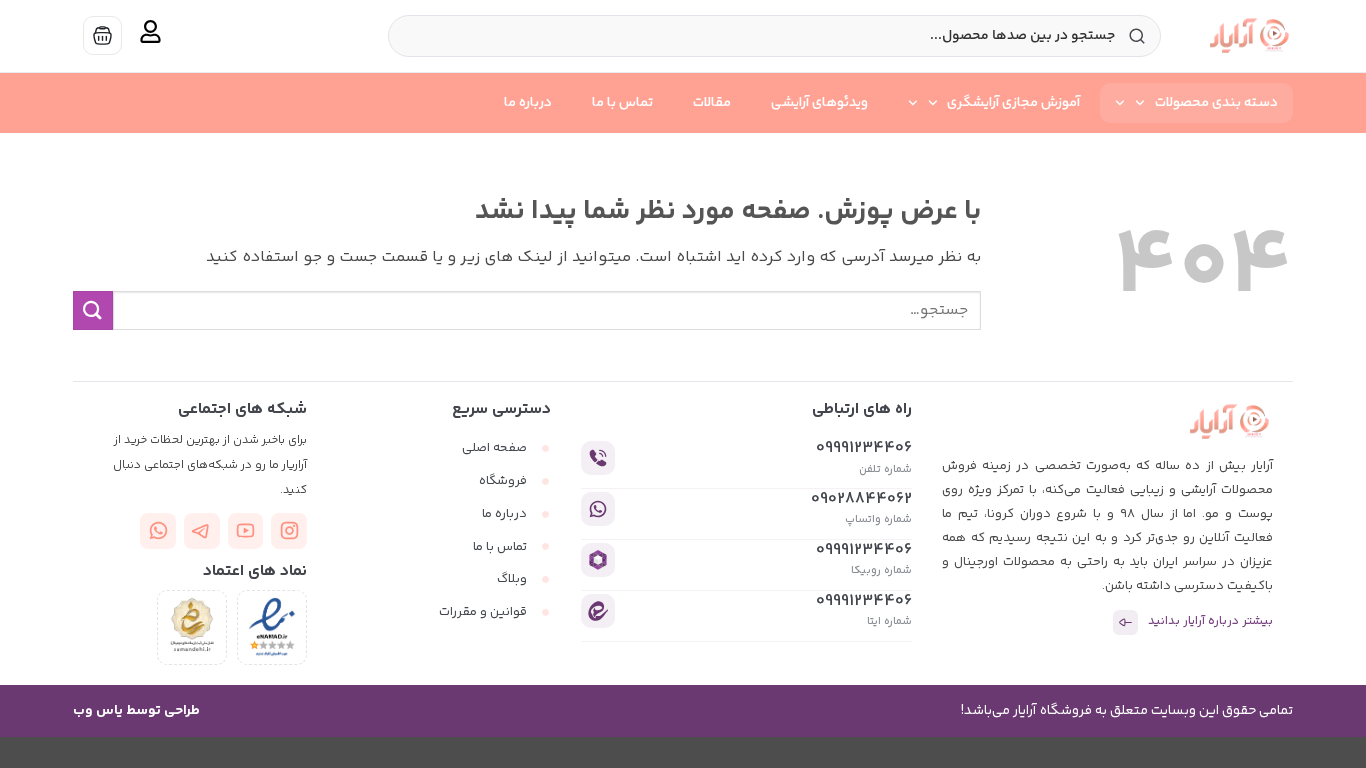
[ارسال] (93, 310)
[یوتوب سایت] (246, 531)
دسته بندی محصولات (1216, 103)
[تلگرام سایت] (202, 531)
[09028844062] (598, 509)
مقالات (712, 103)
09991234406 (864, 448)
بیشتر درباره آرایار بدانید (1210, 621)
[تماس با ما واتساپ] (158, 531)
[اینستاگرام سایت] (289, 531)
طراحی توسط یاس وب (136, 711)
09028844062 (861, 499)
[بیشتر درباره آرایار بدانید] (1125, 622)
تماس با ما (622, 103)
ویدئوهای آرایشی (819, 103)
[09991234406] (598, 458)
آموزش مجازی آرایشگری (1013, 103)
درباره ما (528, 103)
